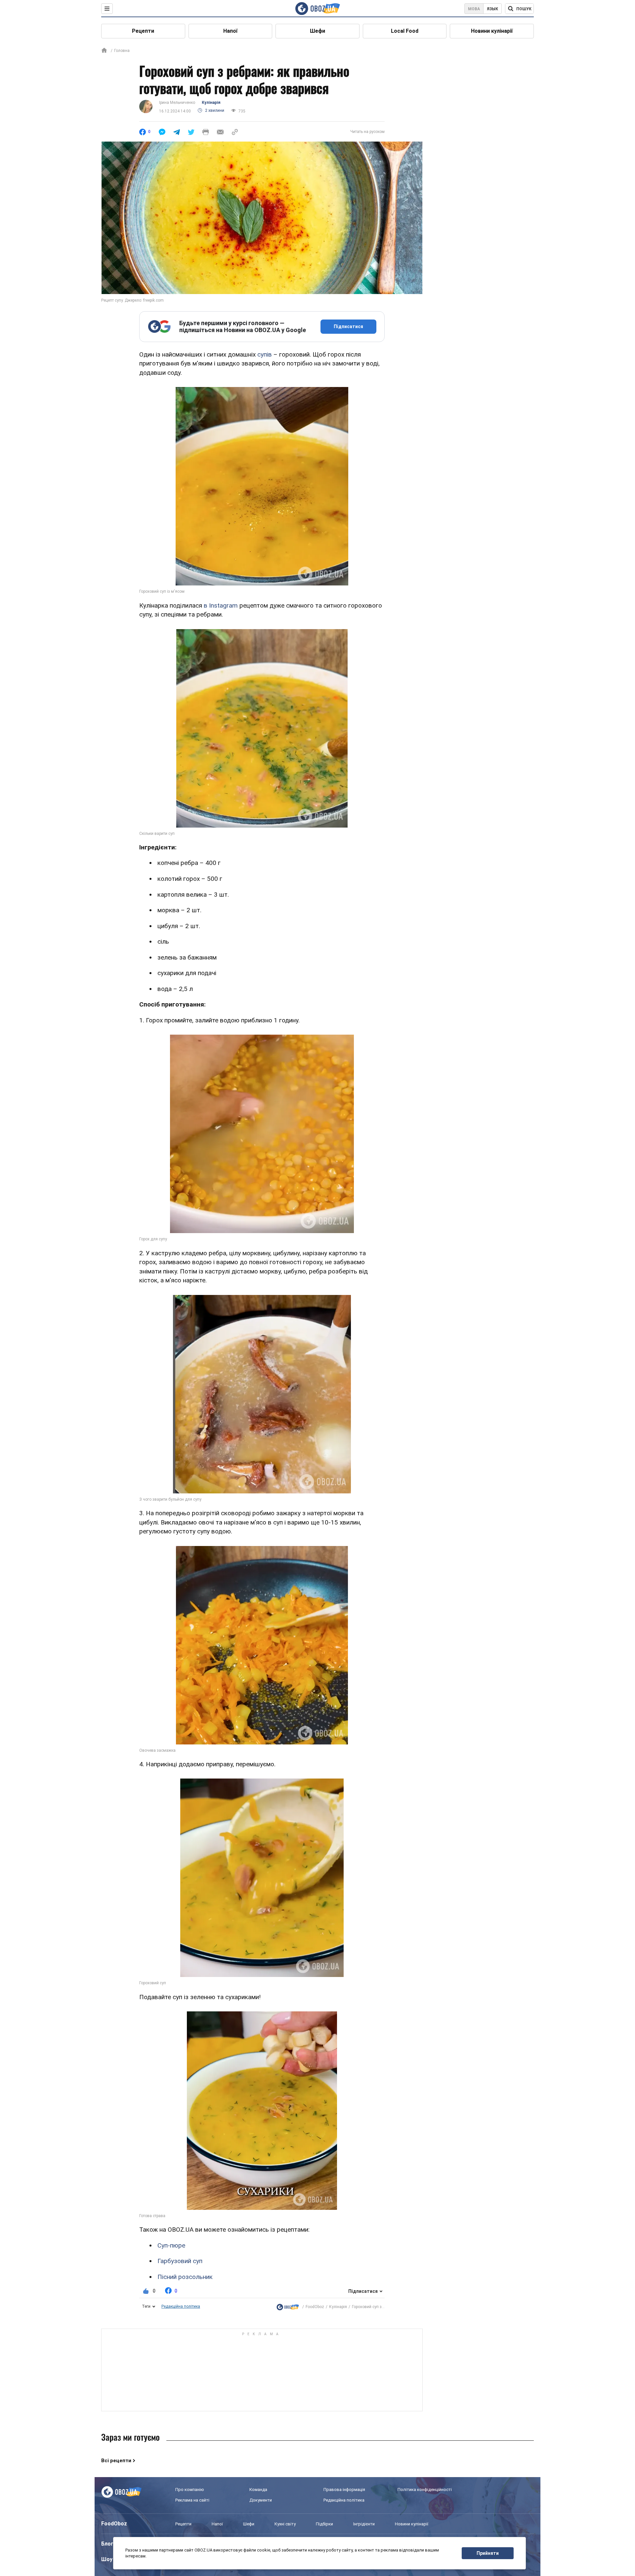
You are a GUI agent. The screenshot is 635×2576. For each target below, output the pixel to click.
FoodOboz (315, 2307)
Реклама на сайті (192, 2500)
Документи (261, 2500)
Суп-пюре (171, 2245)
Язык (492, 9)
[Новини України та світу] (288, 2307)
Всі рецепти (116, 2461)
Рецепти (143, 31)
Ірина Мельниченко (177, 103)
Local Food (405, 31)
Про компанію (190, 2490)
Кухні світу (285, 2524)
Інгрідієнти (364, 2524)
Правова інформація (344, 2490)
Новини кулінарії (492, 31)
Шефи (317, 31)
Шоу (107, 2559)
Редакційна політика (181, 2306)
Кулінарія (211, 103)
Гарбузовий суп (180, 2261)
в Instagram (221, 605)
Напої (230, 31)
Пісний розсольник (185, 2277)
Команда (258, 2490)
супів (265, 354)
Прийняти (488, 2553)
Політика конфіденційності (425, 2490)
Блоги (109, 2544)
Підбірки (324, 2524)
